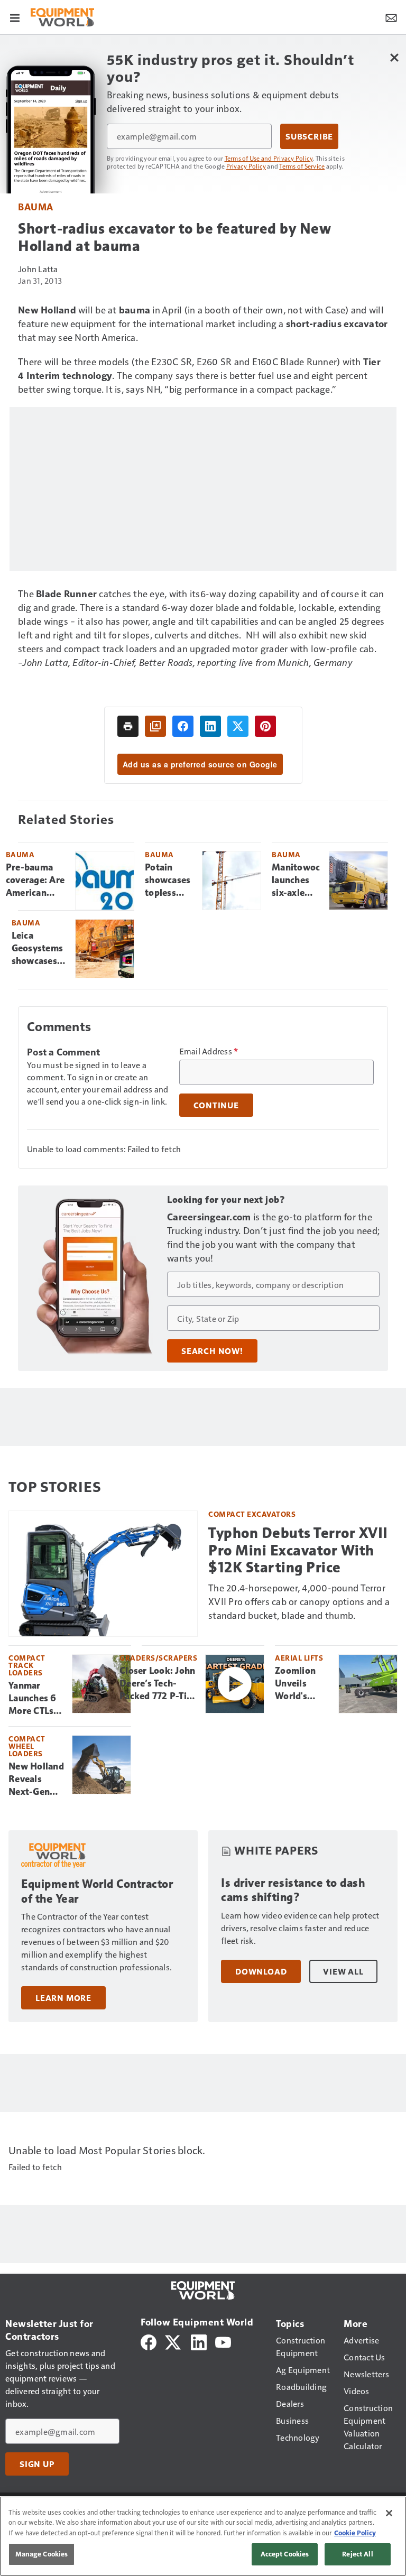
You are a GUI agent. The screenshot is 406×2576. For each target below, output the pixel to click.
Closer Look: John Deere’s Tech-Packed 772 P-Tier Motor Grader (157, 1684)
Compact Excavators (252, 1514)
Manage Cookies (42, 2554)
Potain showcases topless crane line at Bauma (168, 881)
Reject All (357, 2554)
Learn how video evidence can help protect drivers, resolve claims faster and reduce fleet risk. (300, 1928)
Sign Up (37, 2464)
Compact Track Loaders (27, 1665)
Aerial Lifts (299, 1658)
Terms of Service (302, 166)
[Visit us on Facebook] (149, 2341)
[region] (203, 2536)
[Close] (389, 2513)
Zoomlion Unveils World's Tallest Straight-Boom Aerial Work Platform (302, 1684)
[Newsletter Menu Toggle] (391, 17)
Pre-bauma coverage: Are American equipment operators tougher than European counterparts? (36, 881)
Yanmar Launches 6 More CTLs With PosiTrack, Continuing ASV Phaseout (33, 1699)
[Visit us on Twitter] (174, 2341)
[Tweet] (238, 726)
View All (343, 1971)
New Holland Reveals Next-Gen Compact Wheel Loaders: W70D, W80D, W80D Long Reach (36, 1780)
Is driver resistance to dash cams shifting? (293, 1890)
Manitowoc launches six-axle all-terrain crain (296, 881)
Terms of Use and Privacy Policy (269, 158)
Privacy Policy (246, 166)
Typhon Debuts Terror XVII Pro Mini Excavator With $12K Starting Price (298, 1550)
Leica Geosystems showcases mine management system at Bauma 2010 (40, 949)
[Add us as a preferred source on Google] (155, 726)
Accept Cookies (285, 2554)
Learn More (63, 1998)
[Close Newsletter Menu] (394, 57)
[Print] (128, 726)
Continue (216, 1105)
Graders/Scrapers (158, 1658)
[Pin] (265, 726)
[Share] (183, 726)
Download (261, 1971)
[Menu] (15, 17)
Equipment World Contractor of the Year (97, 1891)
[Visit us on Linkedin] (199, 2341)
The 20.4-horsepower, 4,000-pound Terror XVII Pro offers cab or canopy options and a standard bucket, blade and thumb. (299, 1601)
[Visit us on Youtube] (223, 2341)
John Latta (38, 269)
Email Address (209, 1051)
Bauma (36, 206)
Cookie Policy (355, 2533)
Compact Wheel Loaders (27, 1746)
